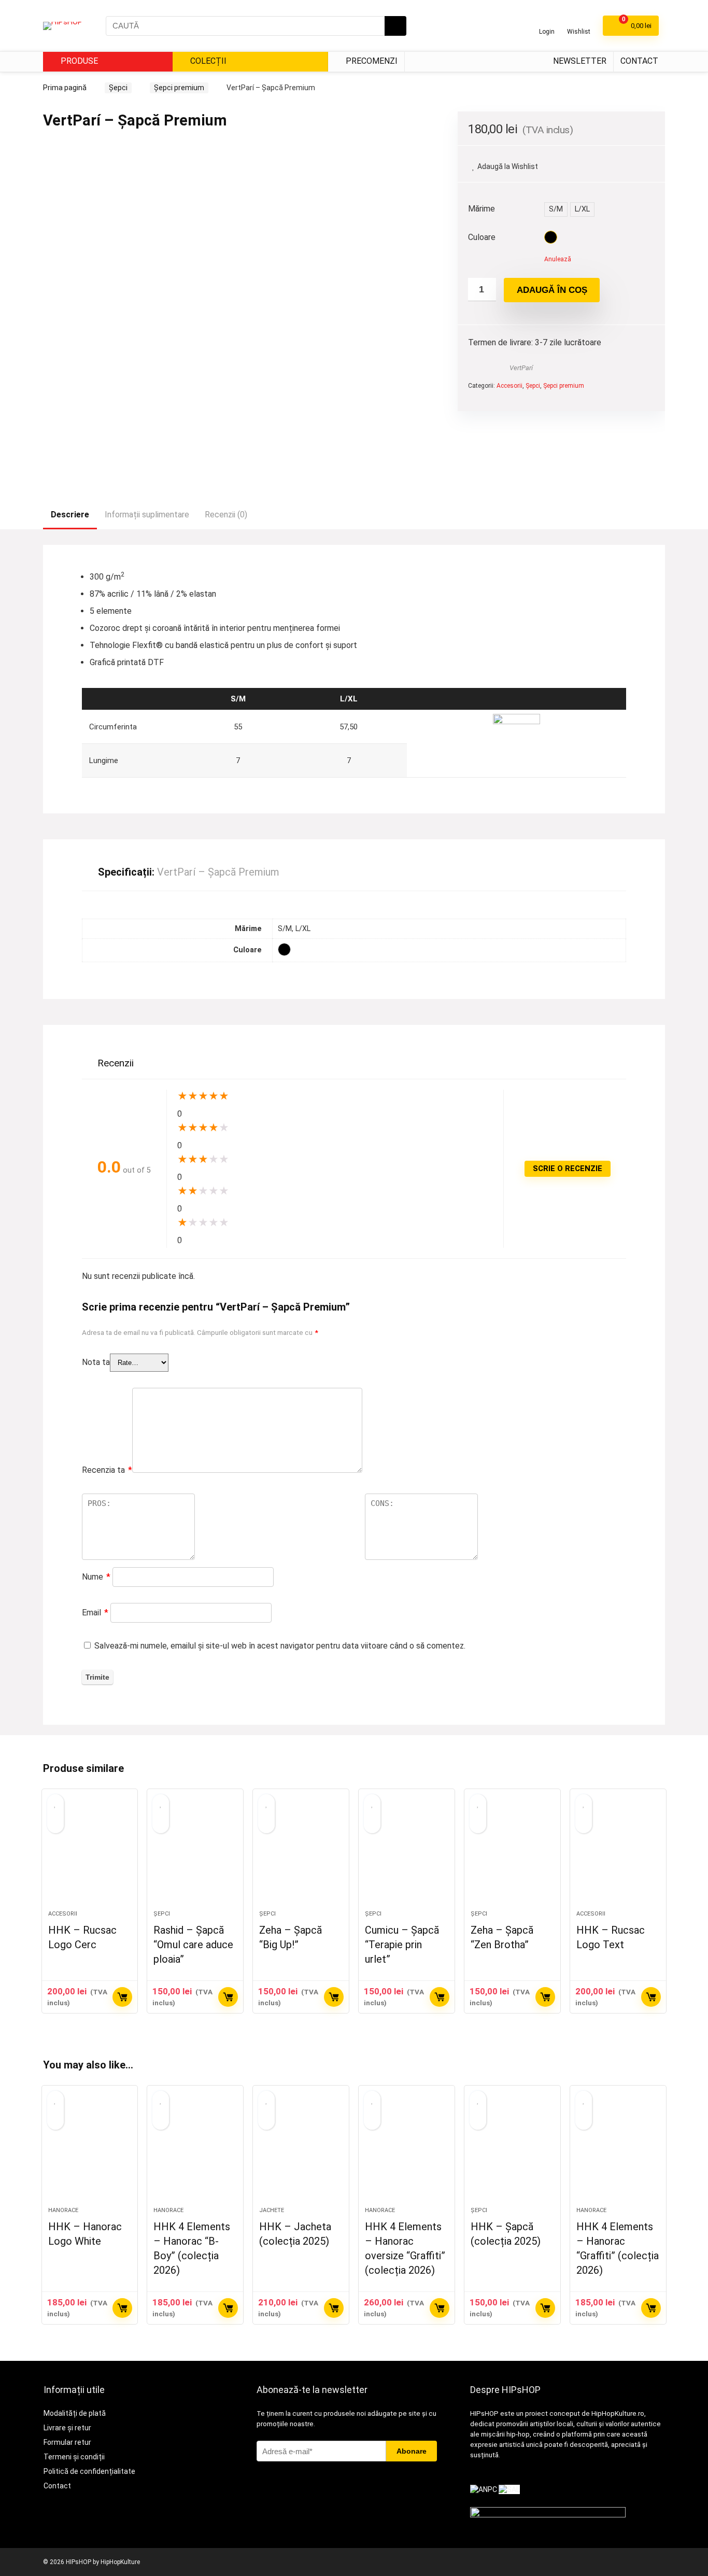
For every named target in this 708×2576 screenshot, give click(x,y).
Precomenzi (371, 61)
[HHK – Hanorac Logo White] (90, 2151)
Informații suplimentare (147, 515)
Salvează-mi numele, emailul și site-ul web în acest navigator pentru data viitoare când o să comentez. (280, 1646)
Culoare (482, 237)
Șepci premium (179, 88)
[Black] (551, 237)
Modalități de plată (75, 2413)
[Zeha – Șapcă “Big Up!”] (301, 1855)
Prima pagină (65, 88)
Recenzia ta (107, 1470)
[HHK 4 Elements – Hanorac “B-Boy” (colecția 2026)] (195, 2151)
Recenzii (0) (226, 515)
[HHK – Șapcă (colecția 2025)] (512, 2151)
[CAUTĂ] (395, 26)
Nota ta (96, 1362)
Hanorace (63, 2210)
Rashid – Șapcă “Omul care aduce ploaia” (193, 1945)
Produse (78, 61)
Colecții (207, 61)
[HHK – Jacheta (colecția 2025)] (301, 2151)
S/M (556, 209)
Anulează (558, 259)
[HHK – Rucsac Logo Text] (618, 1855)
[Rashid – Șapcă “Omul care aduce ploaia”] (195, 1855)
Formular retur (67, 2442)
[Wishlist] (579, 22)
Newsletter (580, 61)
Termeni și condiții (74, 2457)
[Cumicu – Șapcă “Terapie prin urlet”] (407, 1855)
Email (95, 1613)
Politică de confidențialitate (89, 2471)
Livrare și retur (67, 2428)
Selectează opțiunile (122, 1997)
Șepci (118, 88)
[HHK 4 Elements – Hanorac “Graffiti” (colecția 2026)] (618, 2151)
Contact (639, 61)
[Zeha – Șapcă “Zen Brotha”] (512, 1855)
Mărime (482, 209)
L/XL (582, 209)
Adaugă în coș (552, 290)
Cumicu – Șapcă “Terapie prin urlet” (402, 1945)
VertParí (521, 368)
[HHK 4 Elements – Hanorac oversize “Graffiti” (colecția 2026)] (407, 2151)
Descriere (70, 515)
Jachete (272, 2210)
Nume (96, 1577)
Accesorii (509, 386)
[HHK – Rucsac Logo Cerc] (90, 1855)
